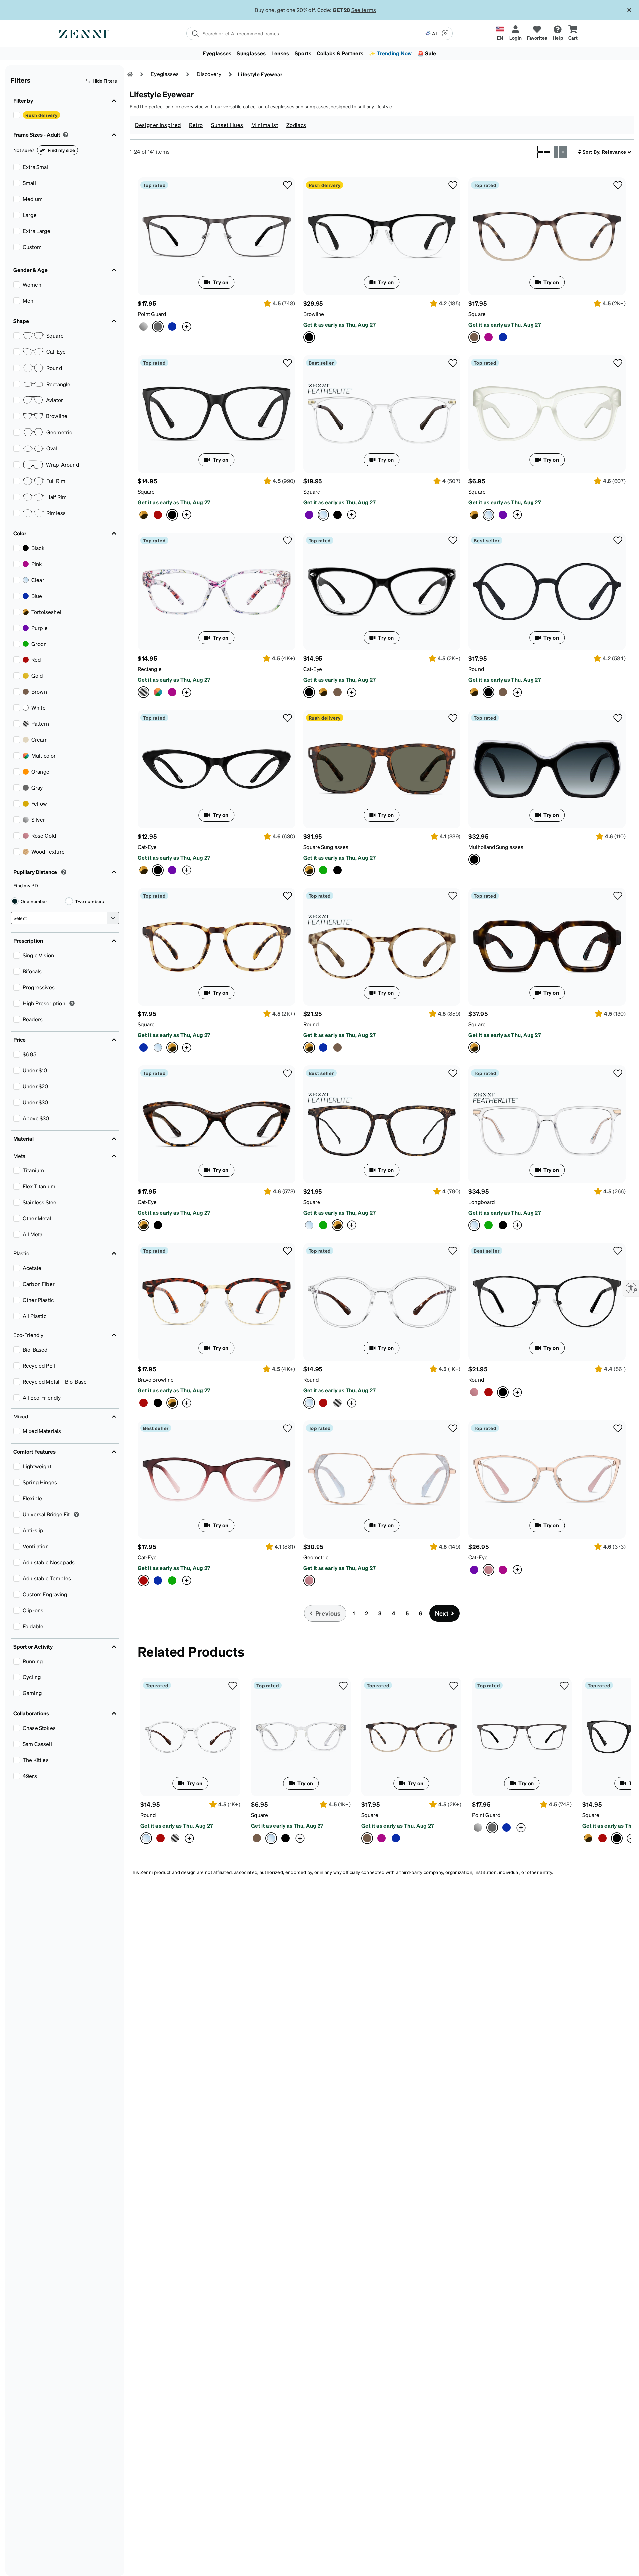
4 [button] (394, 1613)
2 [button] (367, 1613)
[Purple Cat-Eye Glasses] (172, 870)
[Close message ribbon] (629, 10)
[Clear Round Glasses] (382, 1302)
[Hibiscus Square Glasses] (503, 515)
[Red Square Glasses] (158, 515)
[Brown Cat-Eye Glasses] (338, 692)
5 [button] (407, 1613)
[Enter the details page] (187, 326)
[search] (306, 33)
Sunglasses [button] (251, 53)
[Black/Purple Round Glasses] (547, 592)
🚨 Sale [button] (427, 53)
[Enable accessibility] (631, 1288)
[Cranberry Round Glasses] (323, 1403)
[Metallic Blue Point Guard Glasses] (172, 326)
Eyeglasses (165, 74)
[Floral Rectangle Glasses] (216, 592)
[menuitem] (319, 53)
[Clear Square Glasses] (382, 414)
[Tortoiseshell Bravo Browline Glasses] (216, 1302)
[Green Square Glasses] (323, 1225)
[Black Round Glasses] (547, 1302)
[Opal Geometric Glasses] (382, 1480)
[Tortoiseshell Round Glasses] (474, 692)
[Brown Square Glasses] (257, 1838)
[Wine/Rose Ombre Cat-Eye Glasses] (216, 1479)
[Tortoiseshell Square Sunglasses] (382, 769)
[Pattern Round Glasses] (338, 1403)
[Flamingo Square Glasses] (488, 337)
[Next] (625, 1761)
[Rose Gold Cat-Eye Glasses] (547, 1479)
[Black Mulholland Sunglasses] (547, 769)
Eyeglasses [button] (217, 53)
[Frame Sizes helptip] (66, 135)
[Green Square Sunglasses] (323, 870)
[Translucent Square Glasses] (309, 1225)
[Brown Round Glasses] (503, 692)
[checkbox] (17, 115)
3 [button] (380, 1613)
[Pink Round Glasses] (474, 1392)
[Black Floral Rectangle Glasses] (158, 692)
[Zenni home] (130, 74)
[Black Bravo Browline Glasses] (158, 1403)
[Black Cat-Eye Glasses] (382, 592)
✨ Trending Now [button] (390, 53)
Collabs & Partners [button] (340, 53)
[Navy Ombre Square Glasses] (144, 1047)
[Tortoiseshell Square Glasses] (144, 515)
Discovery (209, 74)
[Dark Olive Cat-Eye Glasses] (172, 1580)
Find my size (61, 150)
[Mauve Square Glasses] (309, 515)
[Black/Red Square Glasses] (285, 1838)
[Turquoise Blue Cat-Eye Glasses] (158, 1580)
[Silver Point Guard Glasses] (144, 326)
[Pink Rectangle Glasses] (172, 692)
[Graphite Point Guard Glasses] (216, 236)
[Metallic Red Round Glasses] (488, 1392)
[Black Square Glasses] (216, 414)
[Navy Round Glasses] (323, 1047)
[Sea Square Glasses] (503, 337)
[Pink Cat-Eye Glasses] (503, 1570)
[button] (445, 33)
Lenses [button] (280, 53)
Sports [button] (303, 53)
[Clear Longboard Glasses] (547, 1124)
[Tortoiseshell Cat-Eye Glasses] (323, 692)
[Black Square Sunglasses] (338, 870)
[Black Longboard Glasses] (503, 1225)
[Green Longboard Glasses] (488, 1225)
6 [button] (421, 1613)
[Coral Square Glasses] (547, 236)
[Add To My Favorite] (288, 185)
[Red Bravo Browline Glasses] (144, 1403)
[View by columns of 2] (544, 152)
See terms (364, 10)
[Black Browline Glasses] (382, 237)
